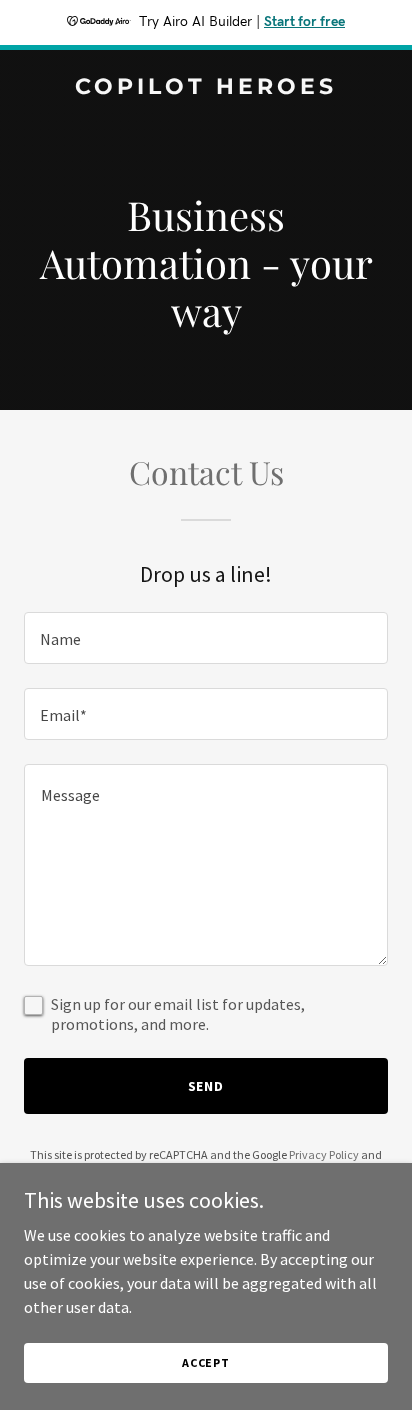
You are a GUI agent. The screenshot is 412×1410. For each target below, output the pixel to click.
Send (206, 1086)
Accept (206, 1362)
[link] (206, 88)
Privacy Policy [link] (324, 1154)
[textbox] (206, 638)
